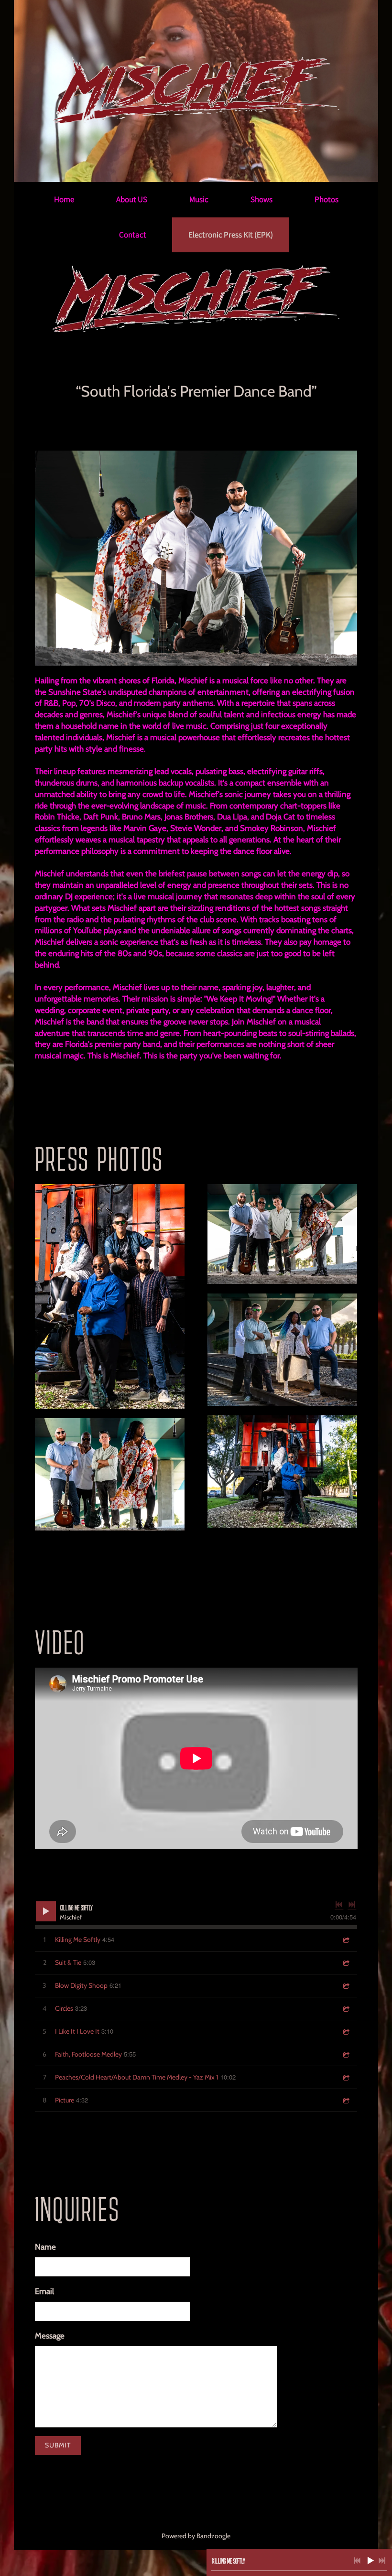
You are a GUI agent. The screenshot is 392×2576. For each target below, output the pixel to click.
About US (132, 199)
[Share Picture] (346, 2100)
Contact (133, 235)
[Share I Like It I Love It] (346, 2032)
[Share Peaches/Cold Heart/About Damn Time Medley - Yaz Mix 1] (346, 2077)
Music (199, 199)
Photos (327, 199)
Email (44, 2291)
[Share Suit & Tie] (346, 1963)
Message (50, 2336)
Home (64, 199)
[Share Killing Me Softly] (346, 1940)
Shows (261, 199)
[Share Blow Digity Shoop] (346, 1986)
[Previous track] (339, 1905)
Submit (58, 2445)
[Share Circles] (346, 2009)
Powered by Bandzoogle (196, 2536)
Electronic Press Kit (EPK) (231, 235)
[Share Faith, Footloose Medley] (346, 2054)
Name (45, 2247)
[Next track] (352, 1905)
